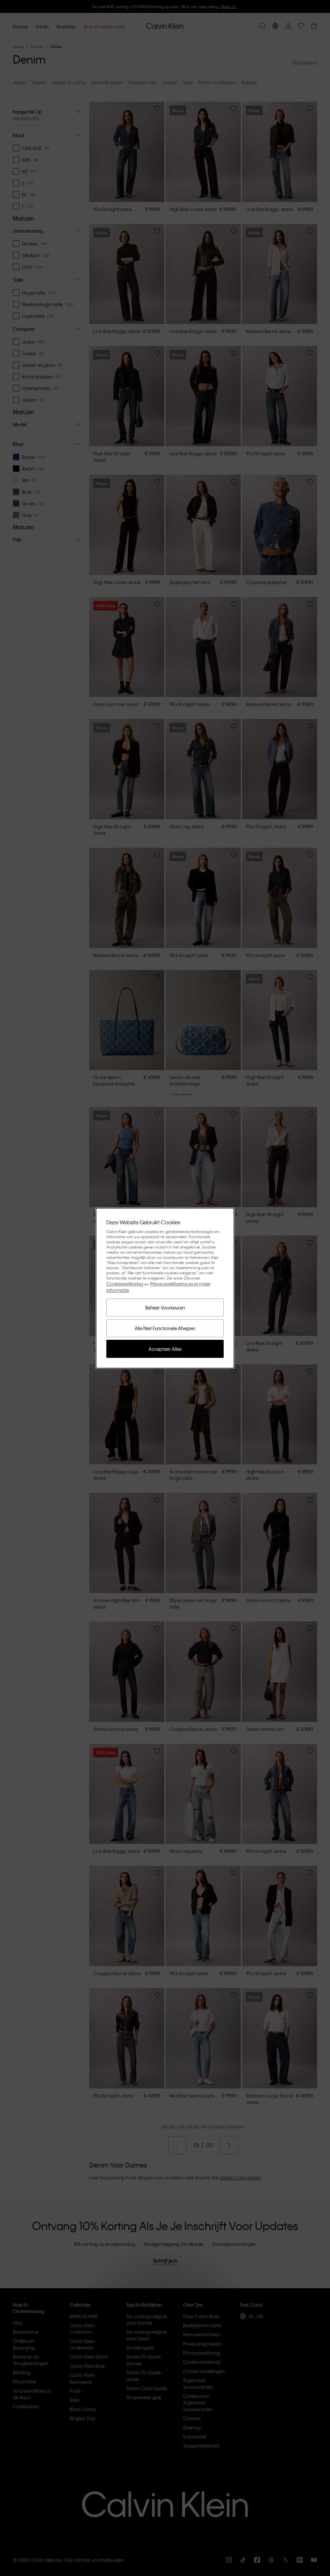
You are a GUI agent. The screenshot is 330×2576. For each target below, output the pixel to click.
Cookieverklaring (125, 1284)
